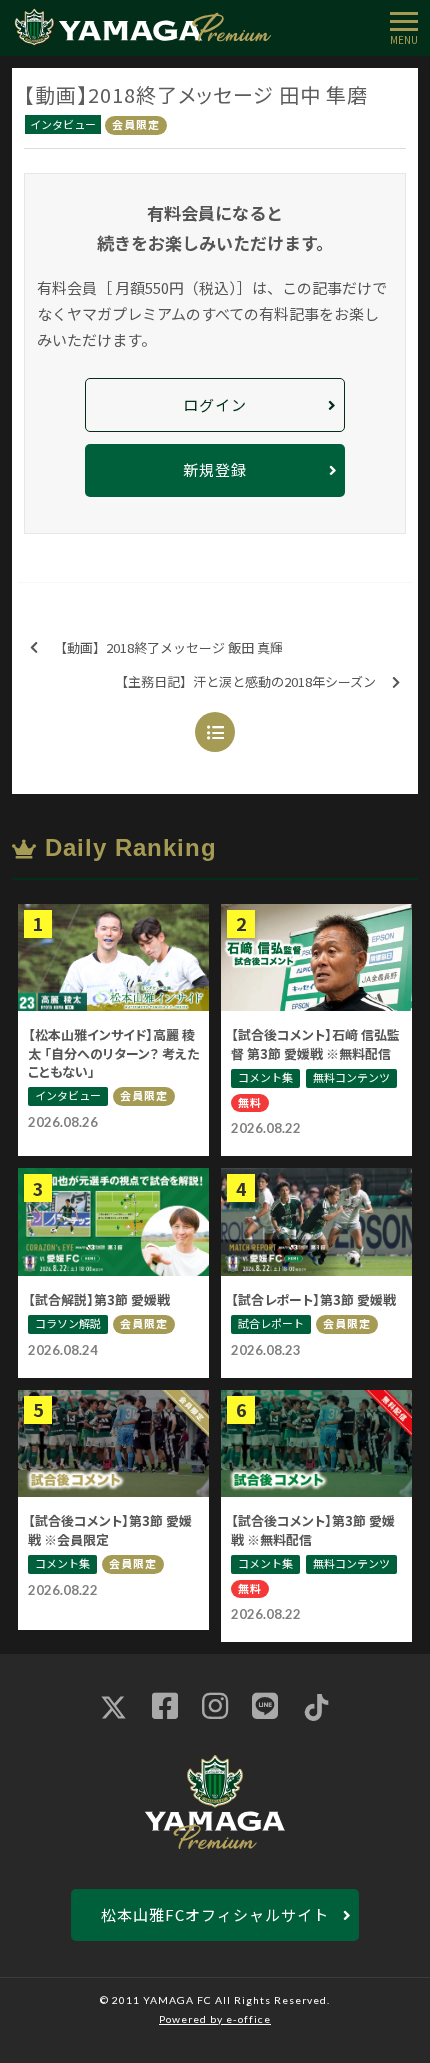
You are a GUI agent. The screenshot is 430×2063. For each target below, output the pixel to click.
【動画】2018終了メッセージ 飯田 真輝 (168, 647)
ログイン (215, 404)
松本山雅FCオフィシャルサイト (215, 1914)
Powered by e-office (215, 2019)
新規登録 (215, 469)
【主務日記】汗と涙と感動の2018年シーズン (245, 681)
